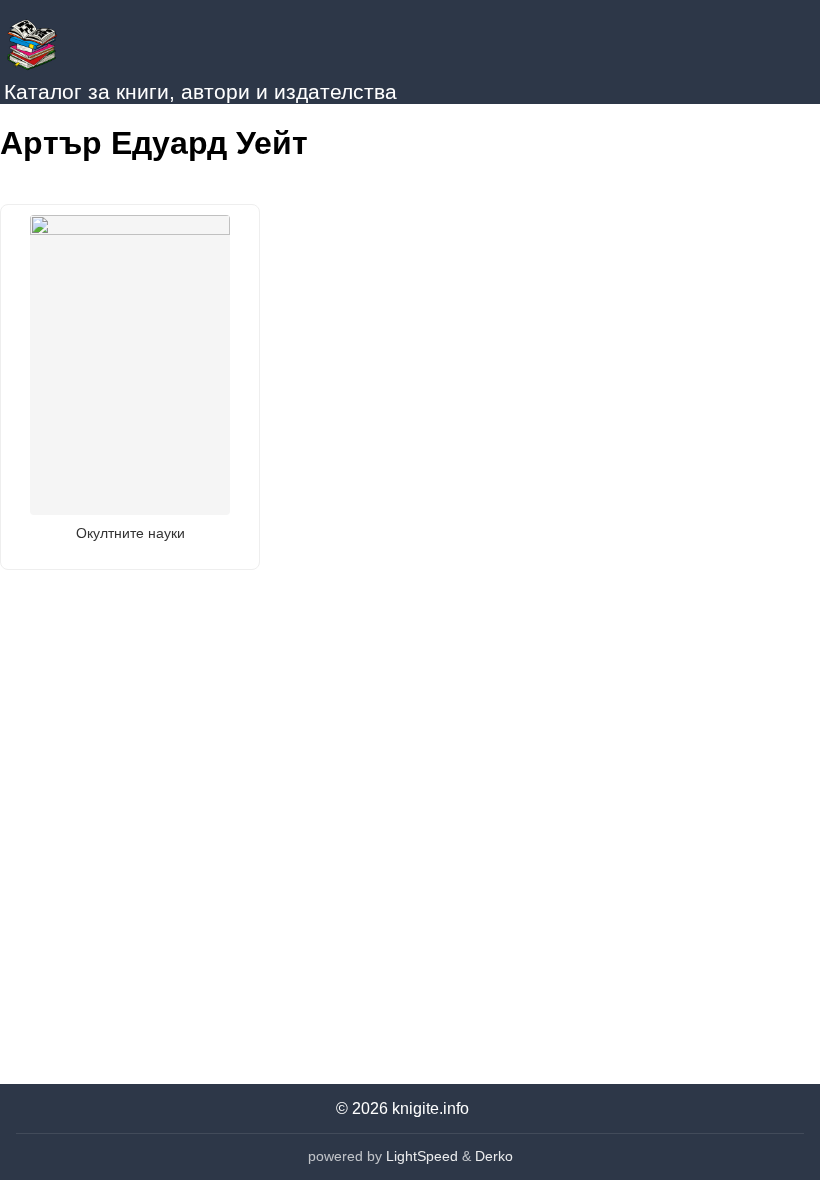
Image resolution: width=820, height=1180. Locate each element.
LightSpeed (422, 1156)
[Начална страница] (100, 40)
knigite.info (430, 1108)
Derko (494, 1156)
